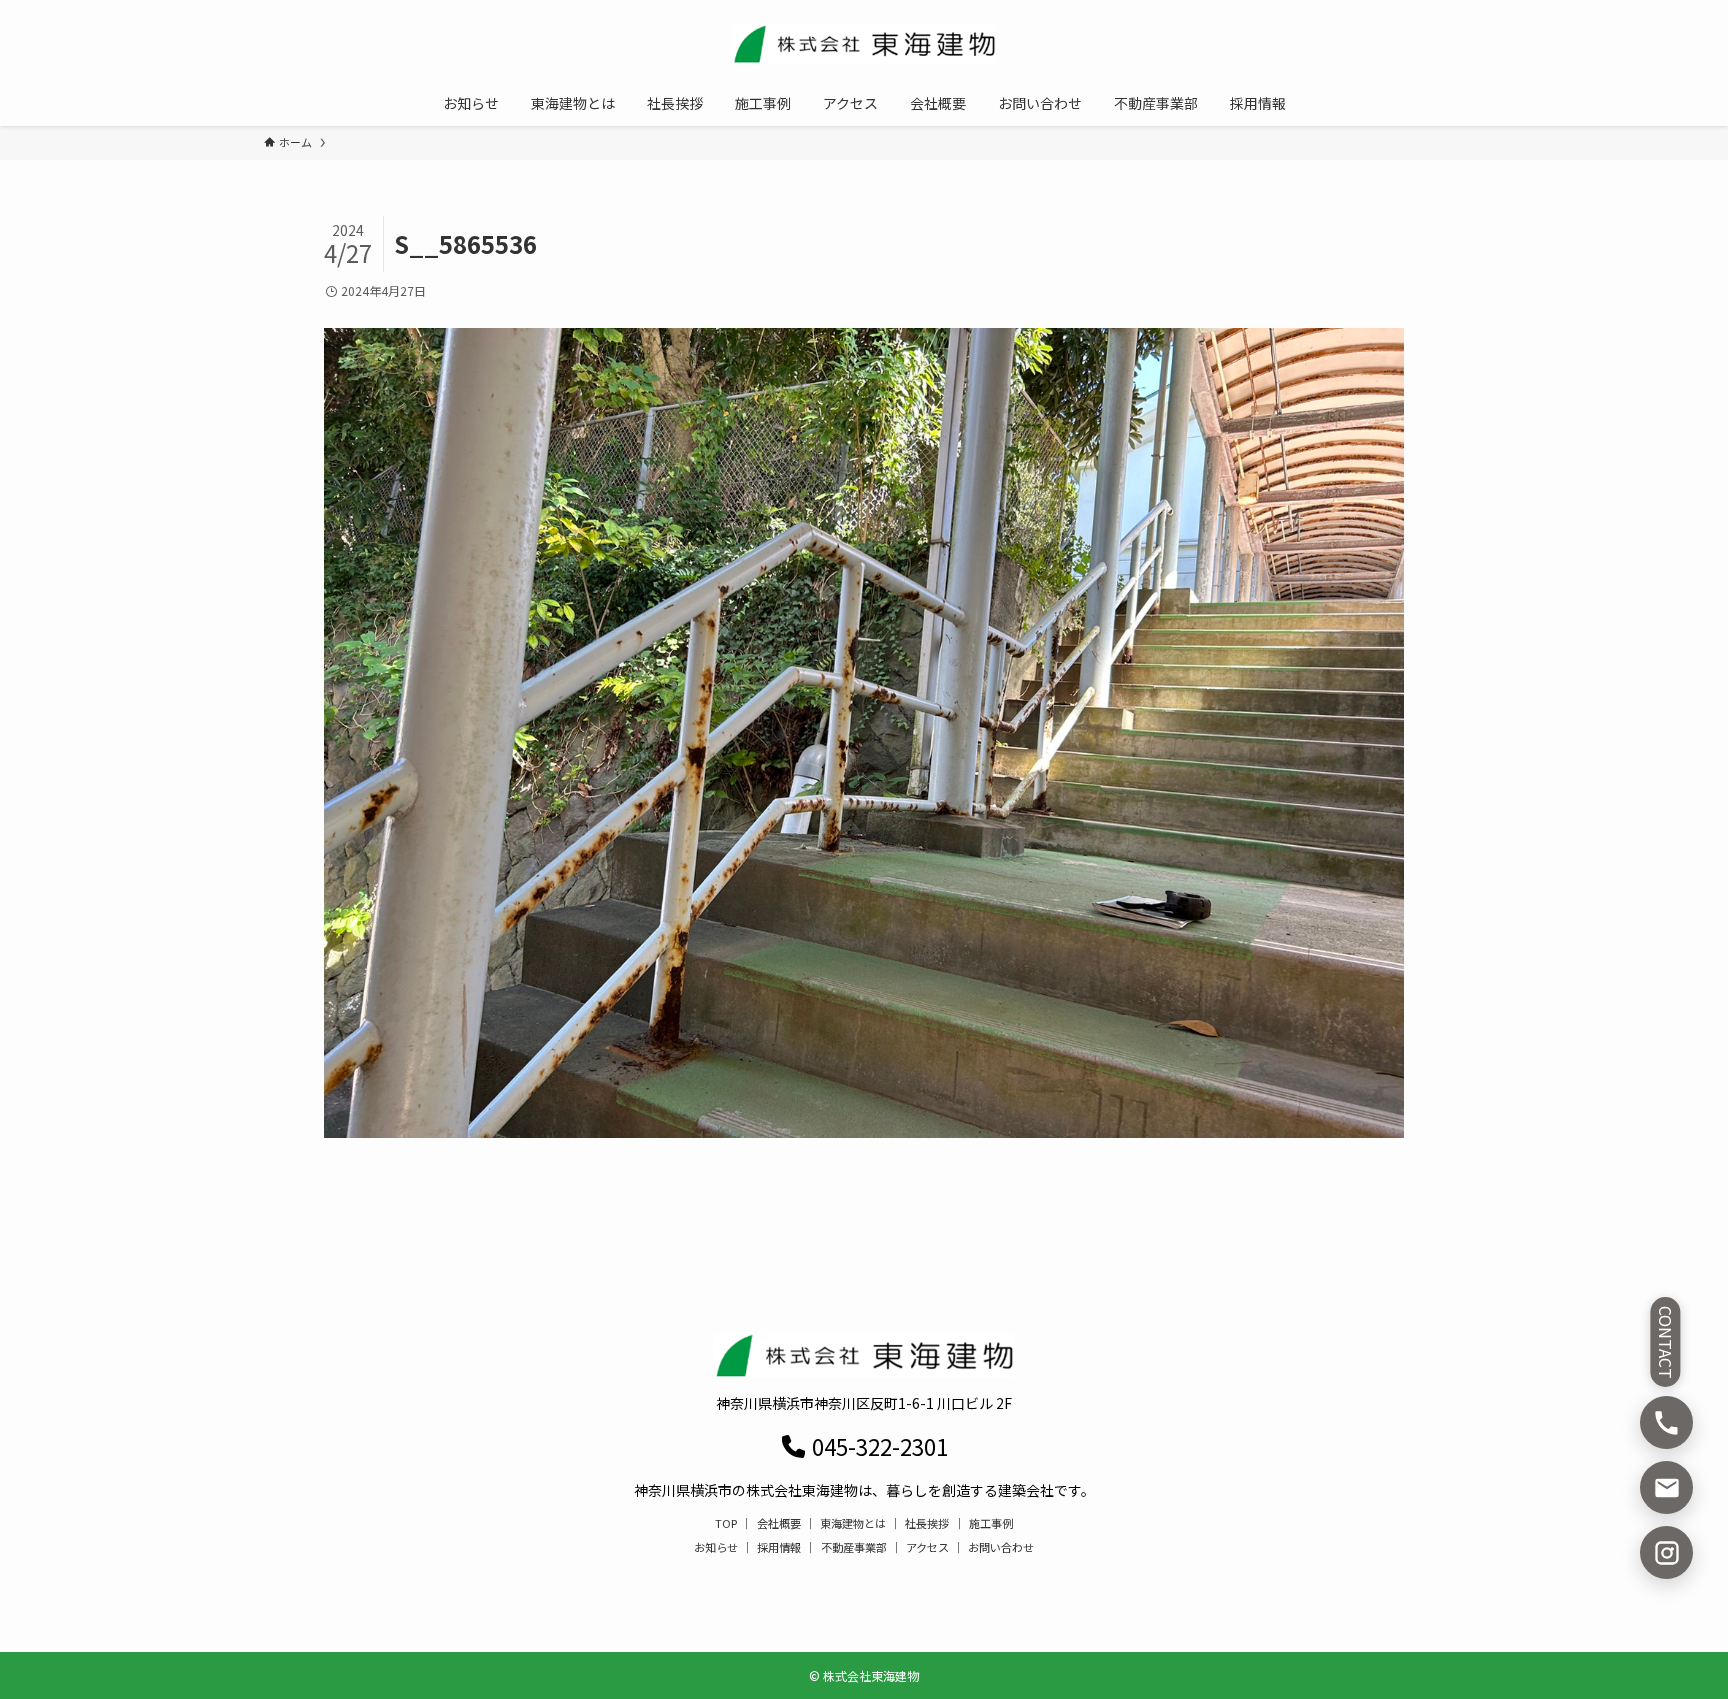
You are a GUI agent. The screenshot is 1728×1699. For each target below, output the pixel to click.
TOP (726, 1523)
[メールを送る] (1666, 1487)
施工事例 (991, 1523)
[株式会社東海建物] (864, 44)
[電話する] (1666, 1422)
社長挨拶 (927, 1523)
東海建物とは (853, 1523)
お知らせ (716, 1547)
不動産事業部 (854, 1547)
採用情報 (779, 1547)
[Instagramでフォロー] (1666, 1552)
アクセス (927, 1547)
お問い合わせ (1001, 1547)
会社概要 (779, 1523)
